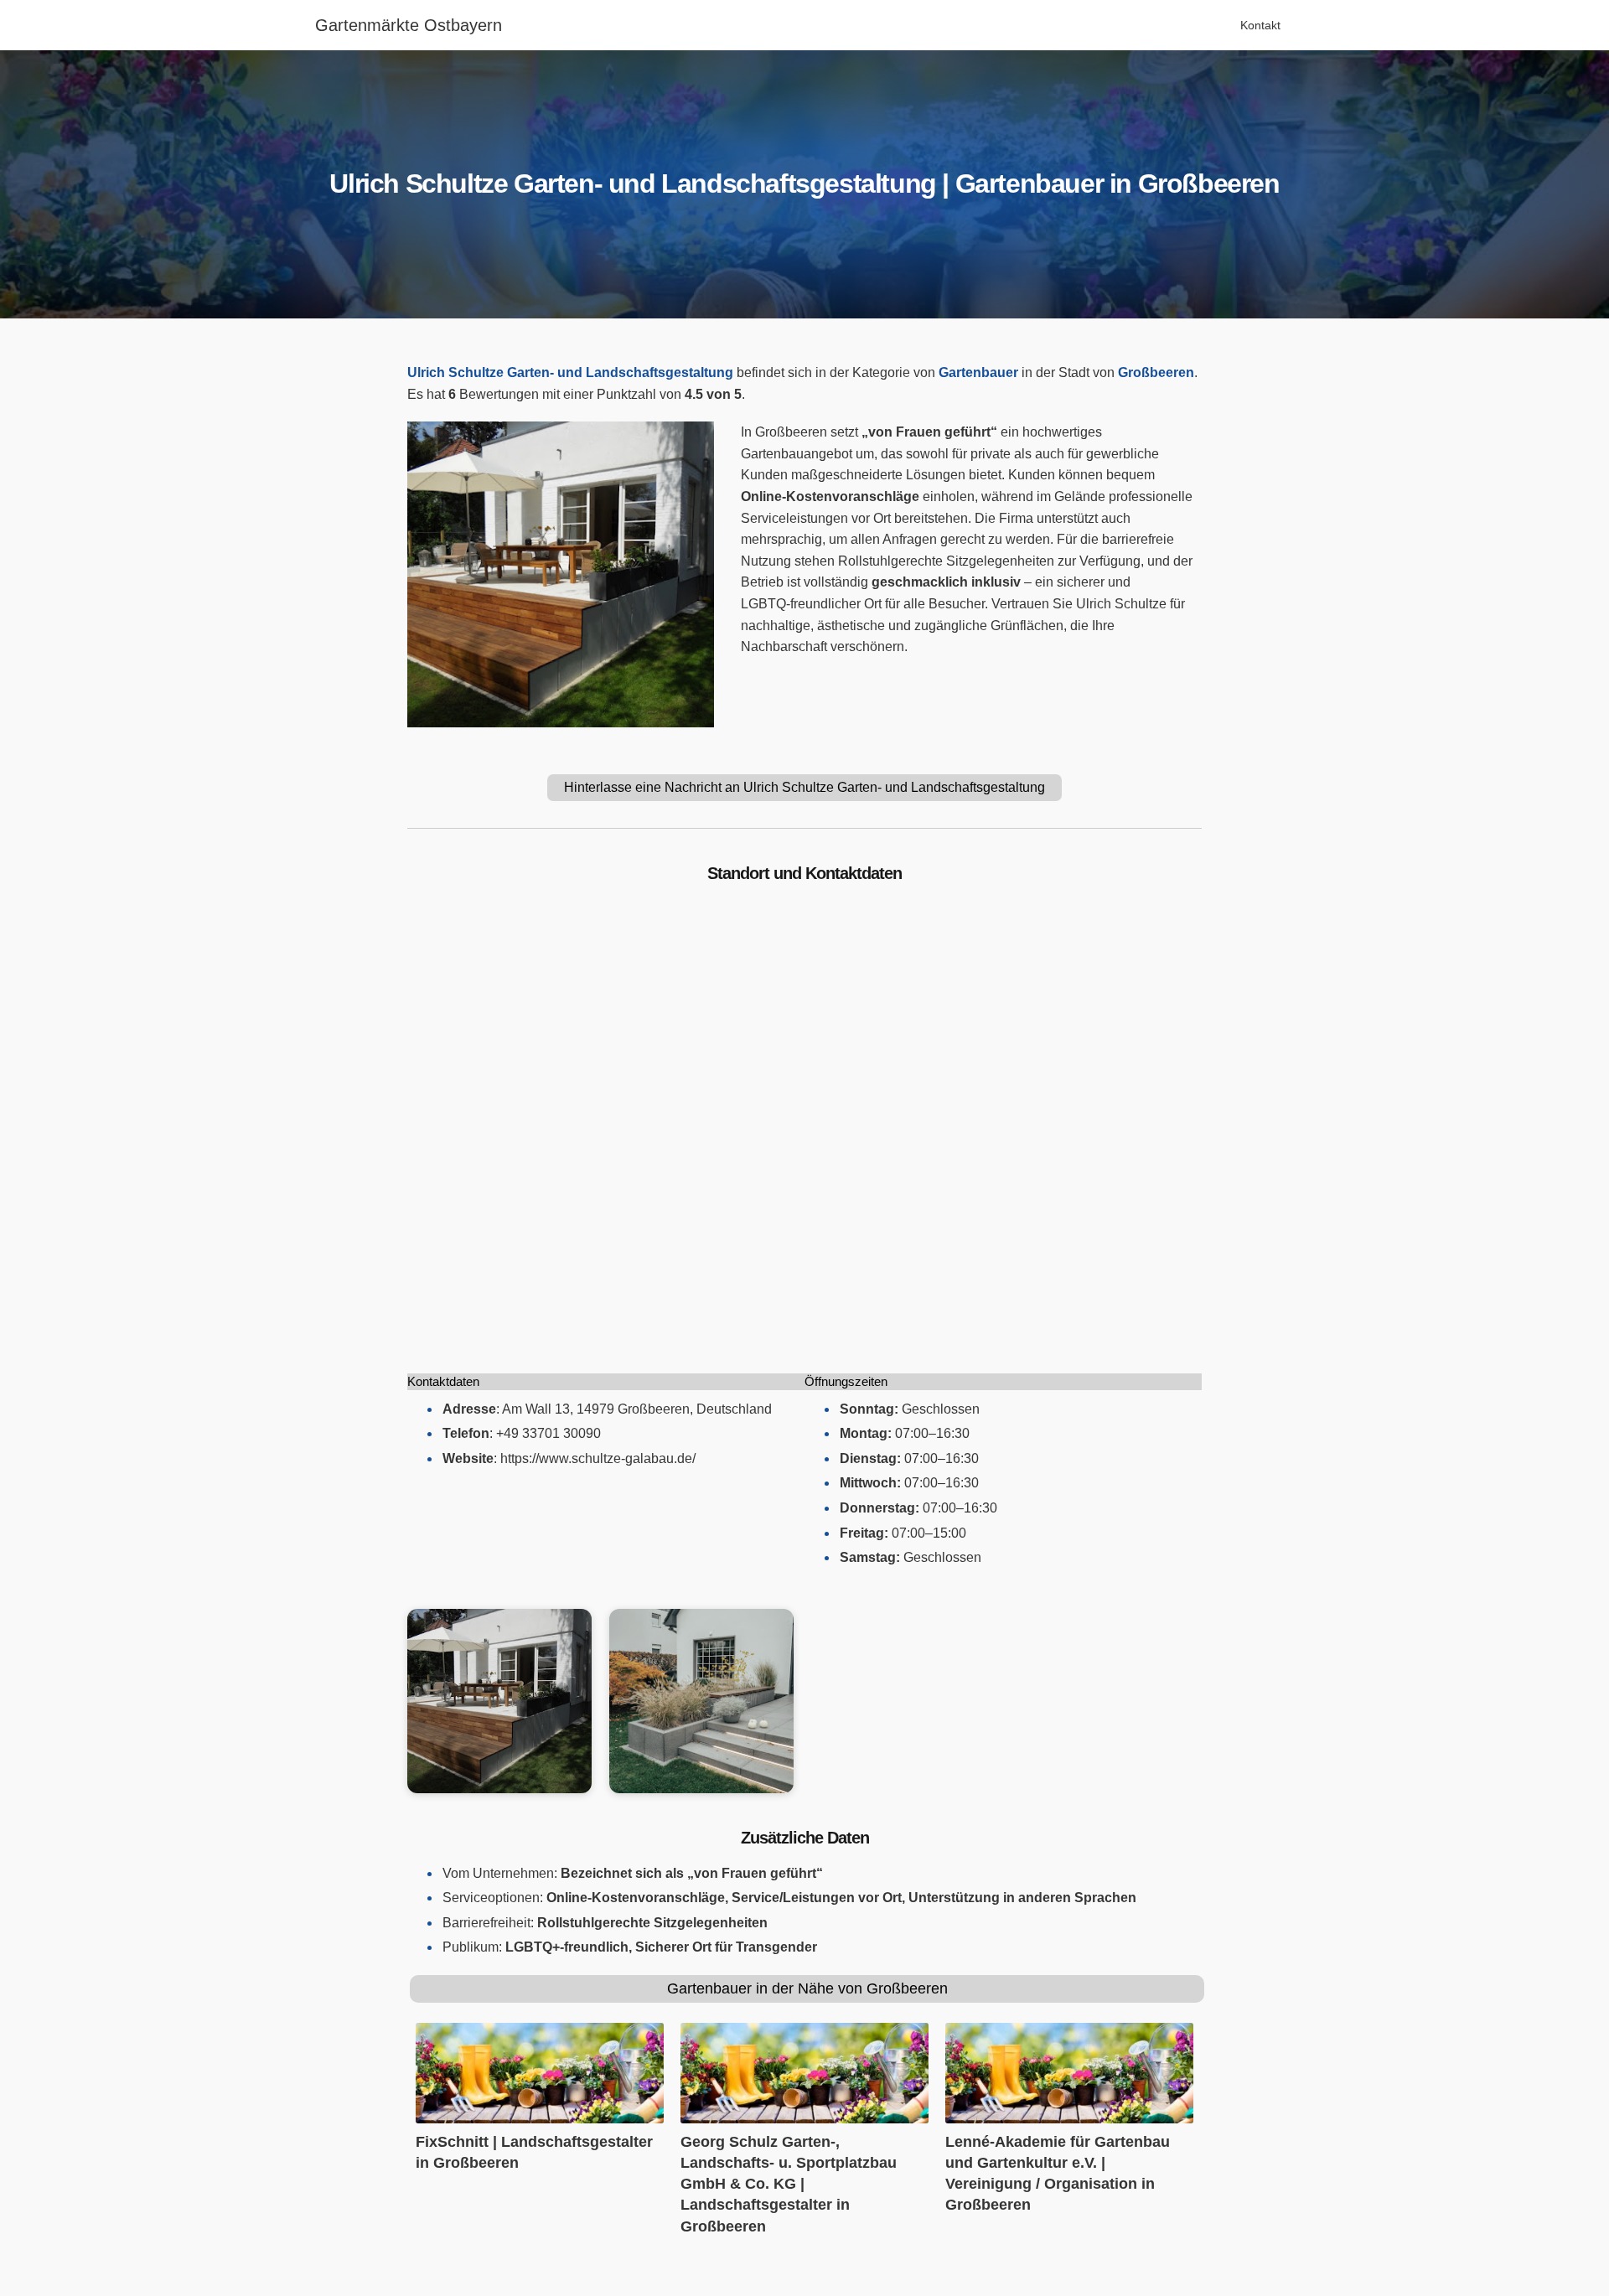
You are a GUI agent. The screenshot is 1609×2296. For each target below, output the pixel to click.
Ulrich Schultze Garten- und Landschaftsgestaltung (570, 372)
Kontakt (1260, 25)
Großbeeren (1156, 372)
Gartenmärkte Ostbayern (409, 25)
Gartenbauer (978, 372)
